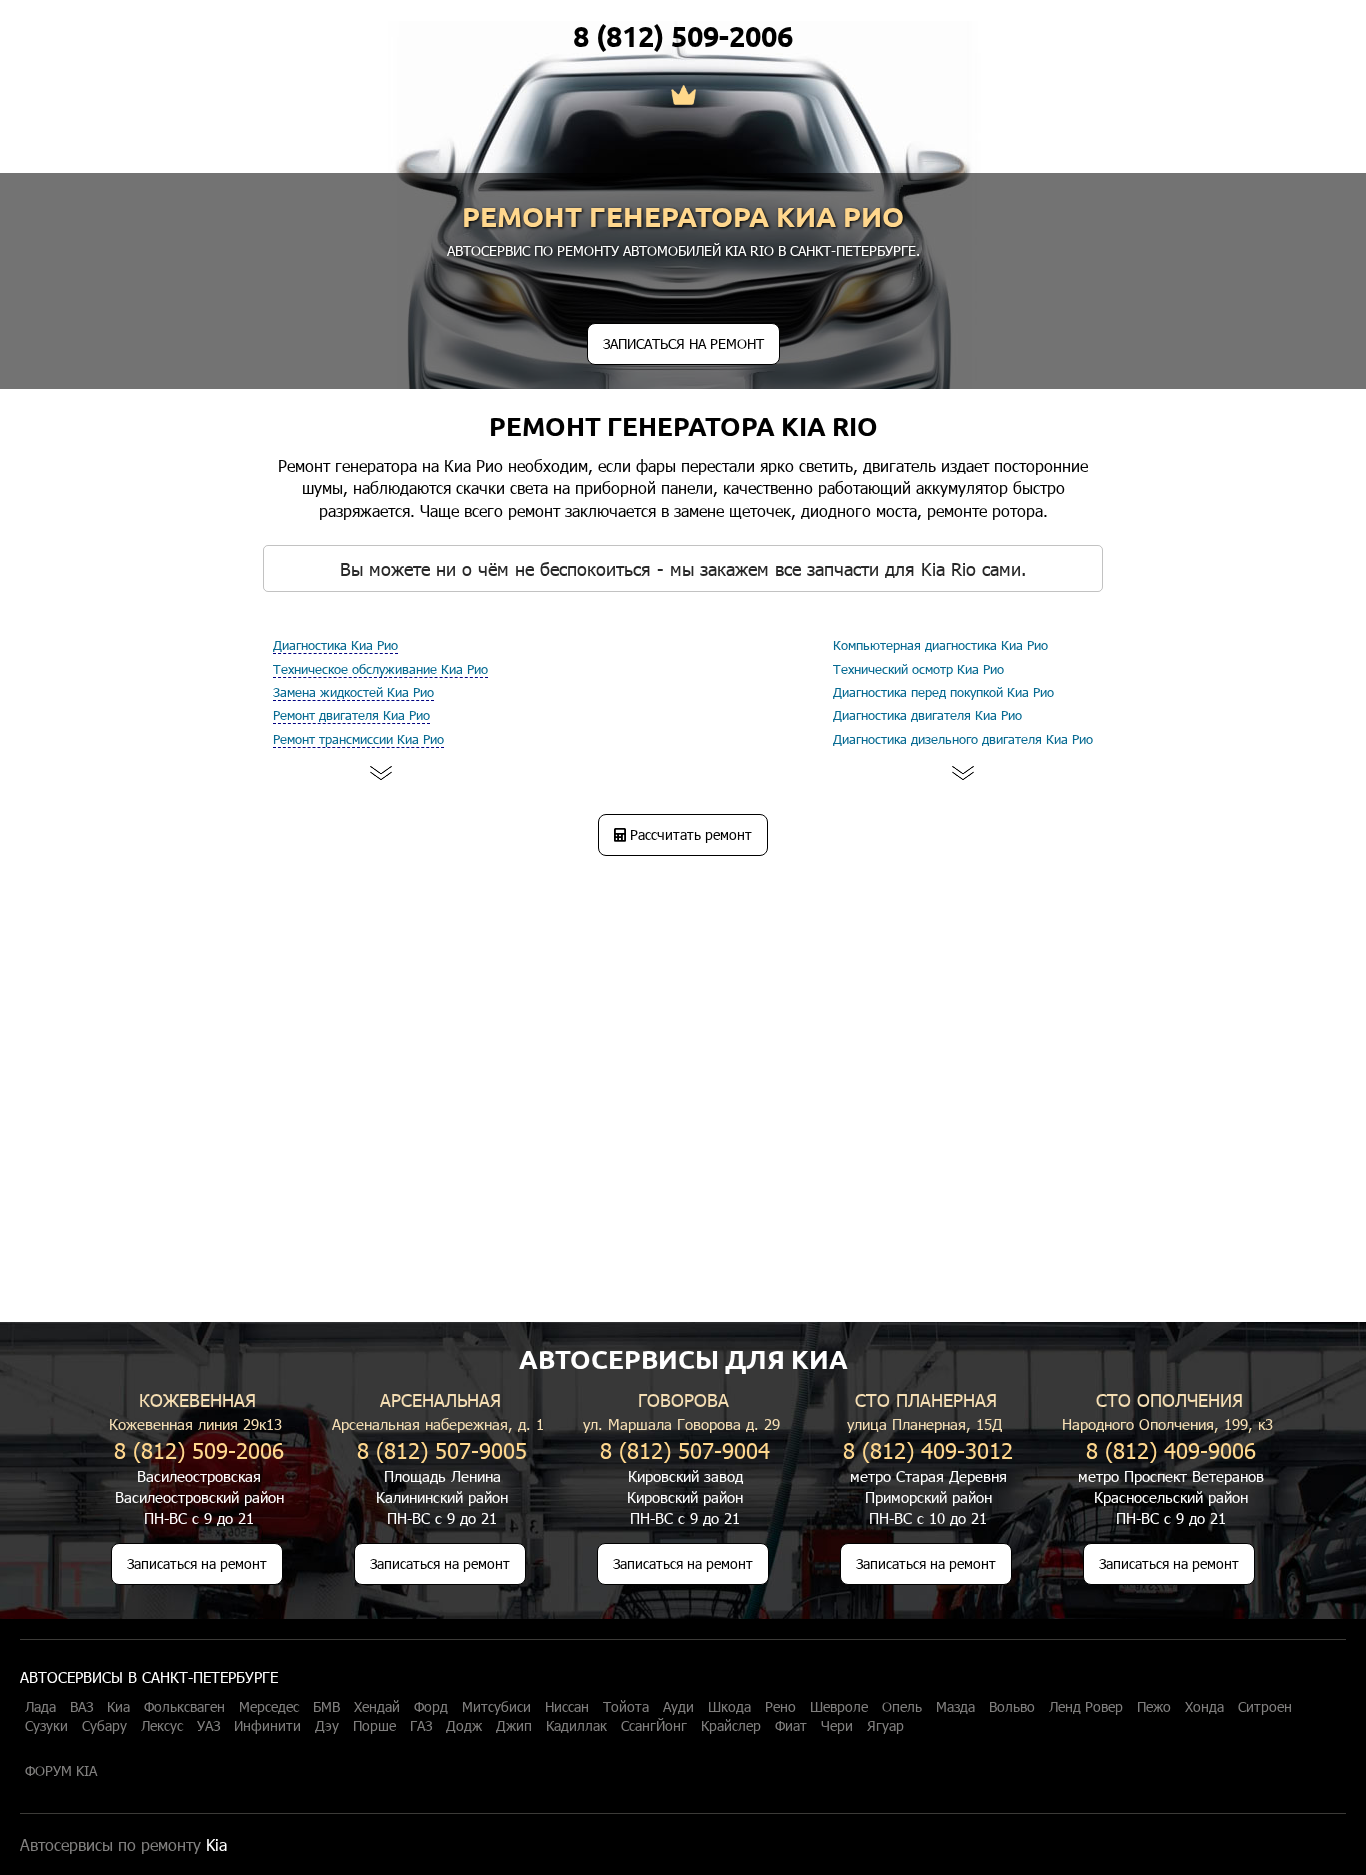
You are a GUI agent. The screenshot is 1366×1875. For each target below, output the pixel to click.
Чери (837, 1726)
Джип (514, 1726)
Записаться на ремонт (197, 1563)
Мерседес (269, 1707)
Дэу (327, 1726)
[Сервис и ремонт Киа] (683, 97)
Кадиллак (576, 1726)
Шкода (729, 1707)
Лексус (162, 1726)
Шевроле (839, 1707)
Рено (780, 1707)
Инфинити (267, 1726)
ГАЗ (421, 1726)
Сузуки (46, 1726)
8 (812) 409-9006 (1171, 1449)
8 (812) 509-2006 (683, 36)
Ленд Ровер (1086, 1707)
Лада (40, 1707)
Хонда (1204, 1707)
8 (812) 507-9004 (685, 1449)
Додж (464, 1726)
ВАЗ (81, 1707)
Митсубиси (496, 1707)
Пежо (1154, 1707)
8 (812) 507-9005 (442, 1449)
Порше (374, 1726)
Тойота (626, 1707)
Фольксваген (184, 1707)
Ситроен (1265, 1707)
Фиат (791, 1726)
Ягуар (885, 1726)
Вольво (1012, 1707)
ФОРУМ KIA (61, 1771)
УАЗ (208, 1726)
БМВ (326, 1707)
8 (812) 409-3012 (928, 1449)
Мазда (955, 1707)
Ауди (678, 1707)
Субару (104, 1726)
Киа (118, 1707)
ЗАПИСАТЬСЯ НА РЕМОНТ (683, 343)
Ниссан (567, 1707)
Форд (431, 1707)
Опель (902, 1707)
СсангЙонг (654, 1726)
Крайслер (731, 1726)
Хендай (377, 1707)
